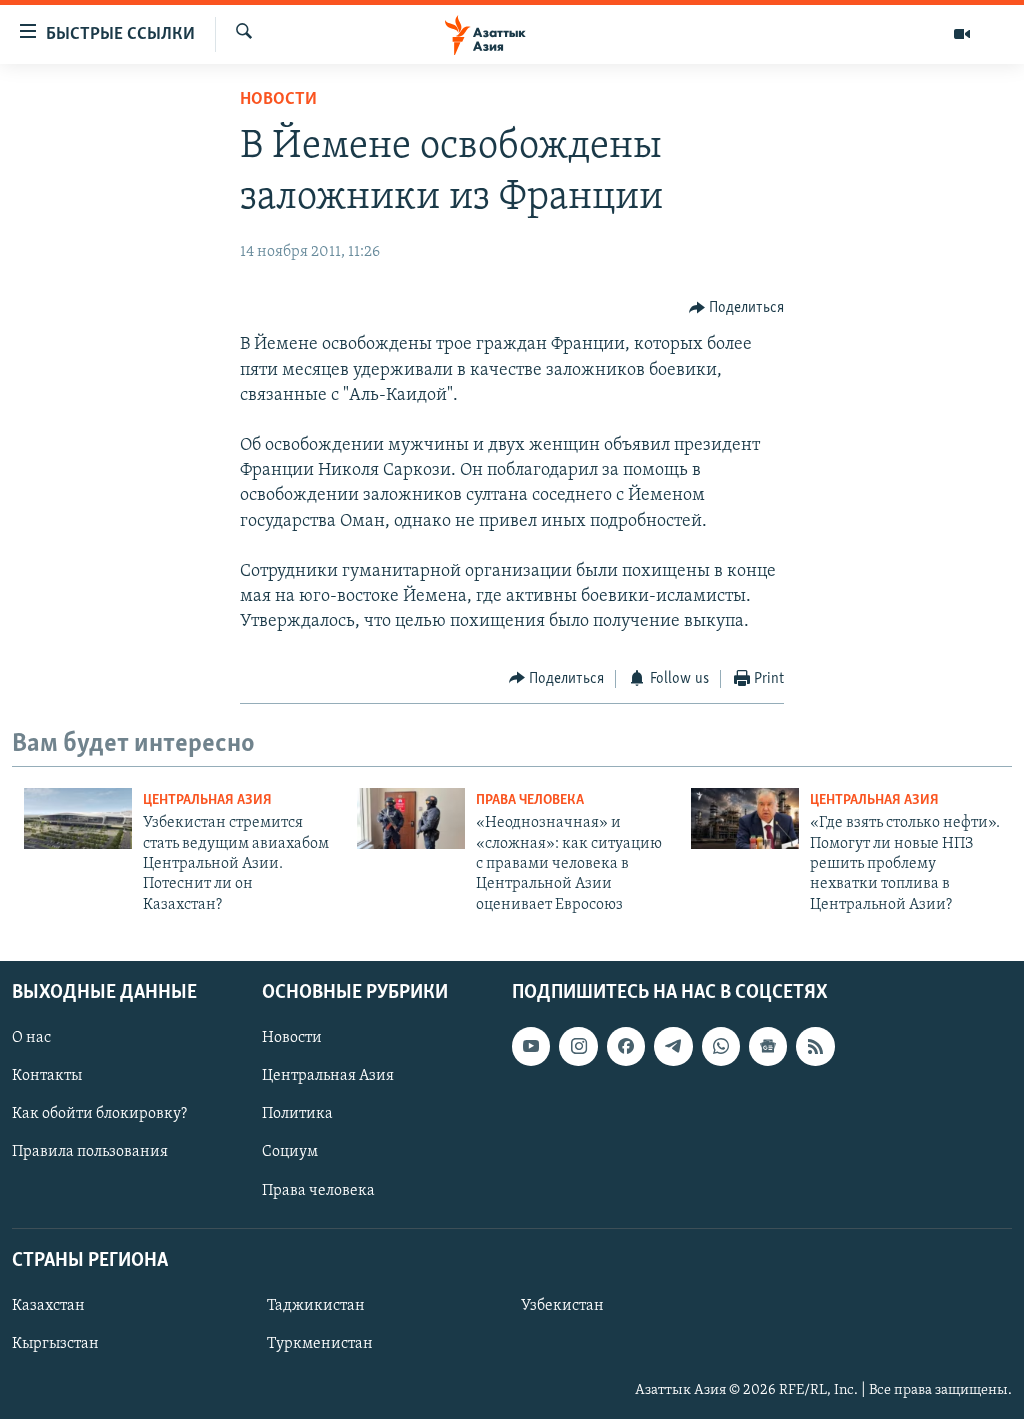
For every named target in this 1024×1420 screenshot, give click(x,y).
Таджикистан (316, 1306)
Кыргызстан (55, 1344)
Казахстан (48, 1306)
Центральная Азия (207, 800)
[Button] (737, 308)
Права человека (530, 800)
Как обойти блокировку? (99, 1115)
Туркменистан (320, 1344)
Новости (278, 100)
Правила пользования (90, 1153)
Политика (297, 1115)
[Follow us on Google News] (768, 1046)
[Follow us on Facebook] (626, 1046)
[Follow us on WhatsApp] (721, 1046)
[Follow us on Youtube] (531, 1046)
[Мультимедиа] (962, 34)
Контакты (47, 1077)
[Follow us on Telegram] (673, 1046)
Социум (290, 1153)
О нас (31, 1038)
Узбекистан (562, 1306)
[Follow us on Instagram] (578, 1046)
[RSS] (815, 1046)
